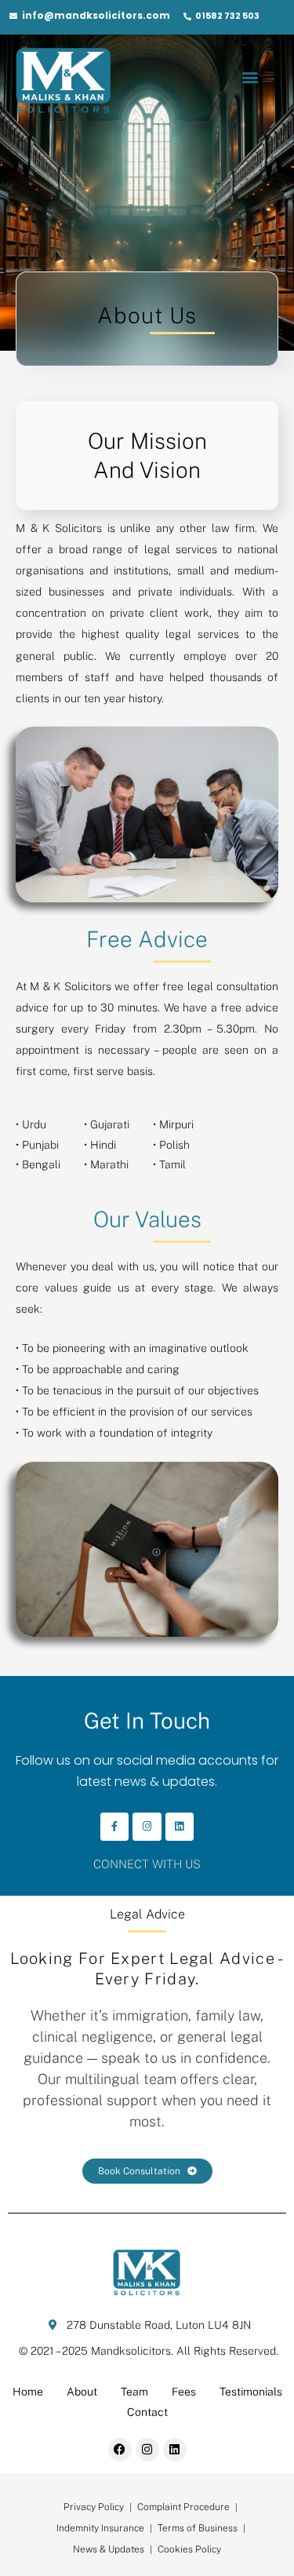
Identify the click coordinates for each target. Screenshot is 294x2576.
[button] (250, 77)
